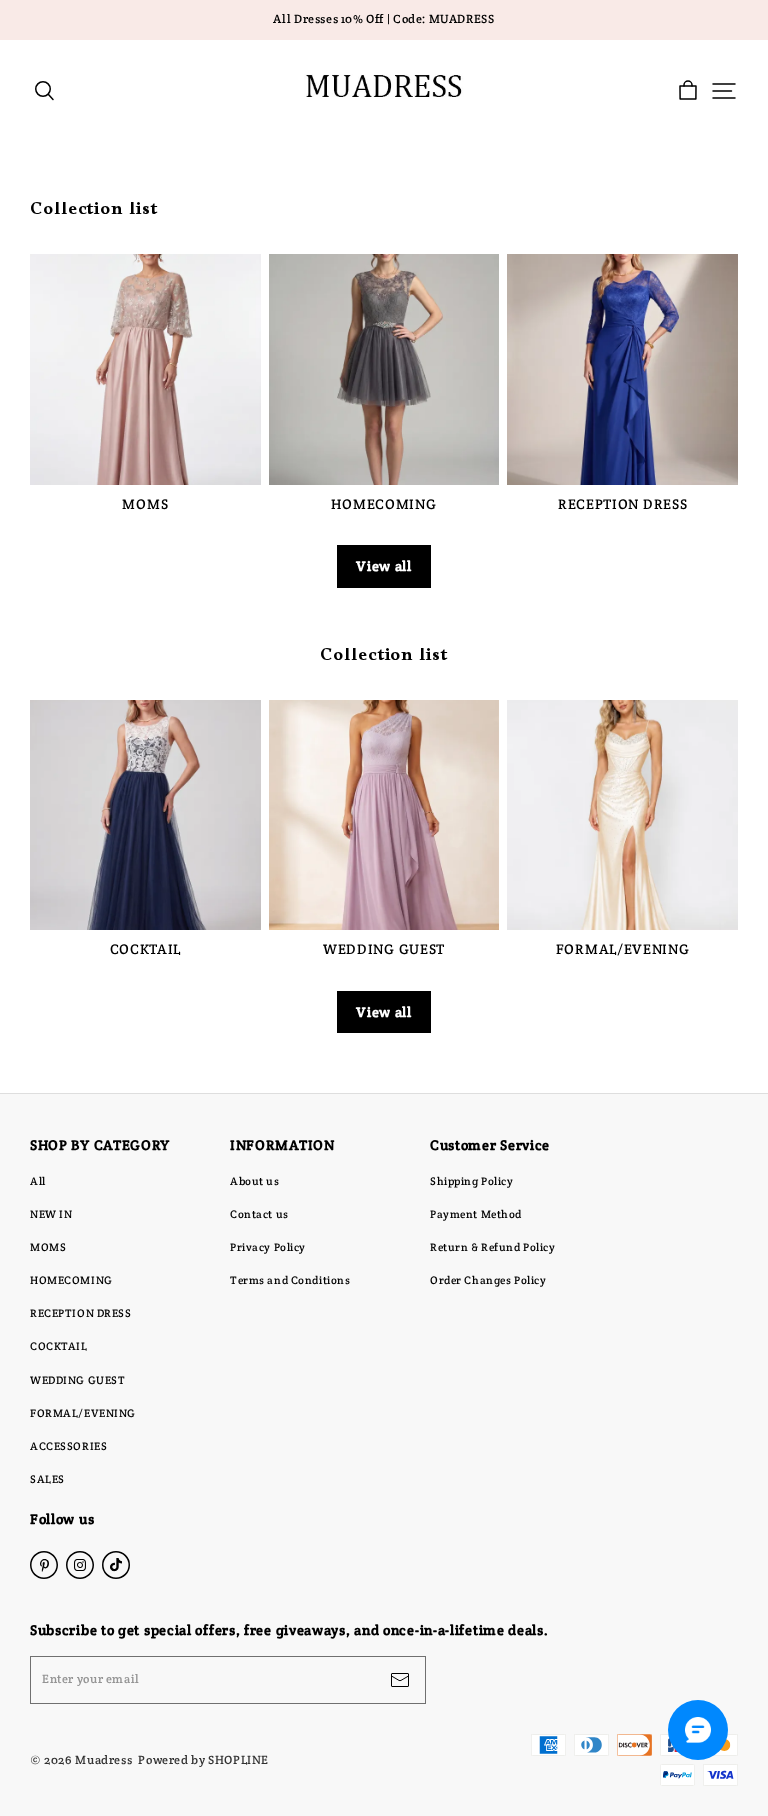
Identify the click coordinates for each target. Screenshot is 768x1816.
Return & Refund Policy (493, 1247)
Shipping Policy (472, 1181)
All (38, 1181)
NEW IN (51, 1214)
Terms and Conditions (290, 1280)
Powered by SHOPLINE (203, 1759)
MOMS (48, 1247)
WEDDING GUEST (77, 1380)
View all (384, 566)
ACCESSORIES (68, 1446)
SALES (47, 1479)
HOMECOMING (71, 1280)
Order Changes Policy (488, 1280)
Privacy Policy (268, 1247)
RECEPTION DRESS (81, 1313)
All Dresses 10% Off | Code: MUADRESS (383, 19)
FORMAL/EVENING (83, 1413)
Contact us (259, 1214)
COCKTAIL (59, 1346)
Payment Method (476, 1214)
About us (255, 1181)
